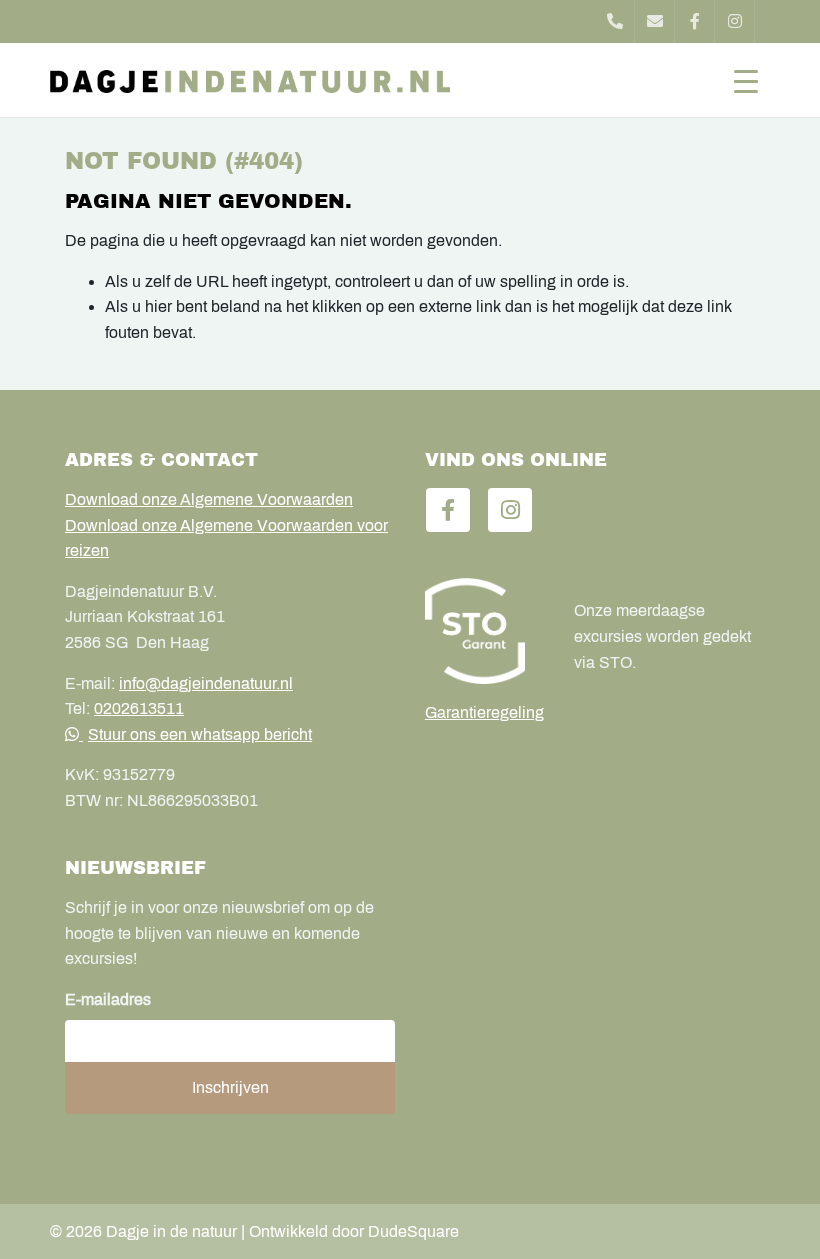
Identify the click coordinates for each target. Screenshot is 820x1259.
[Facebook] (695, 21)
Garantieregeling (484, 712)
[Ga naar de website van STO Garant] (484, 631)
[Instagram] (735, 21)
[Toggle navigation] (746, 80)
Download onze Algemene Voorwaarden (209, 499)
